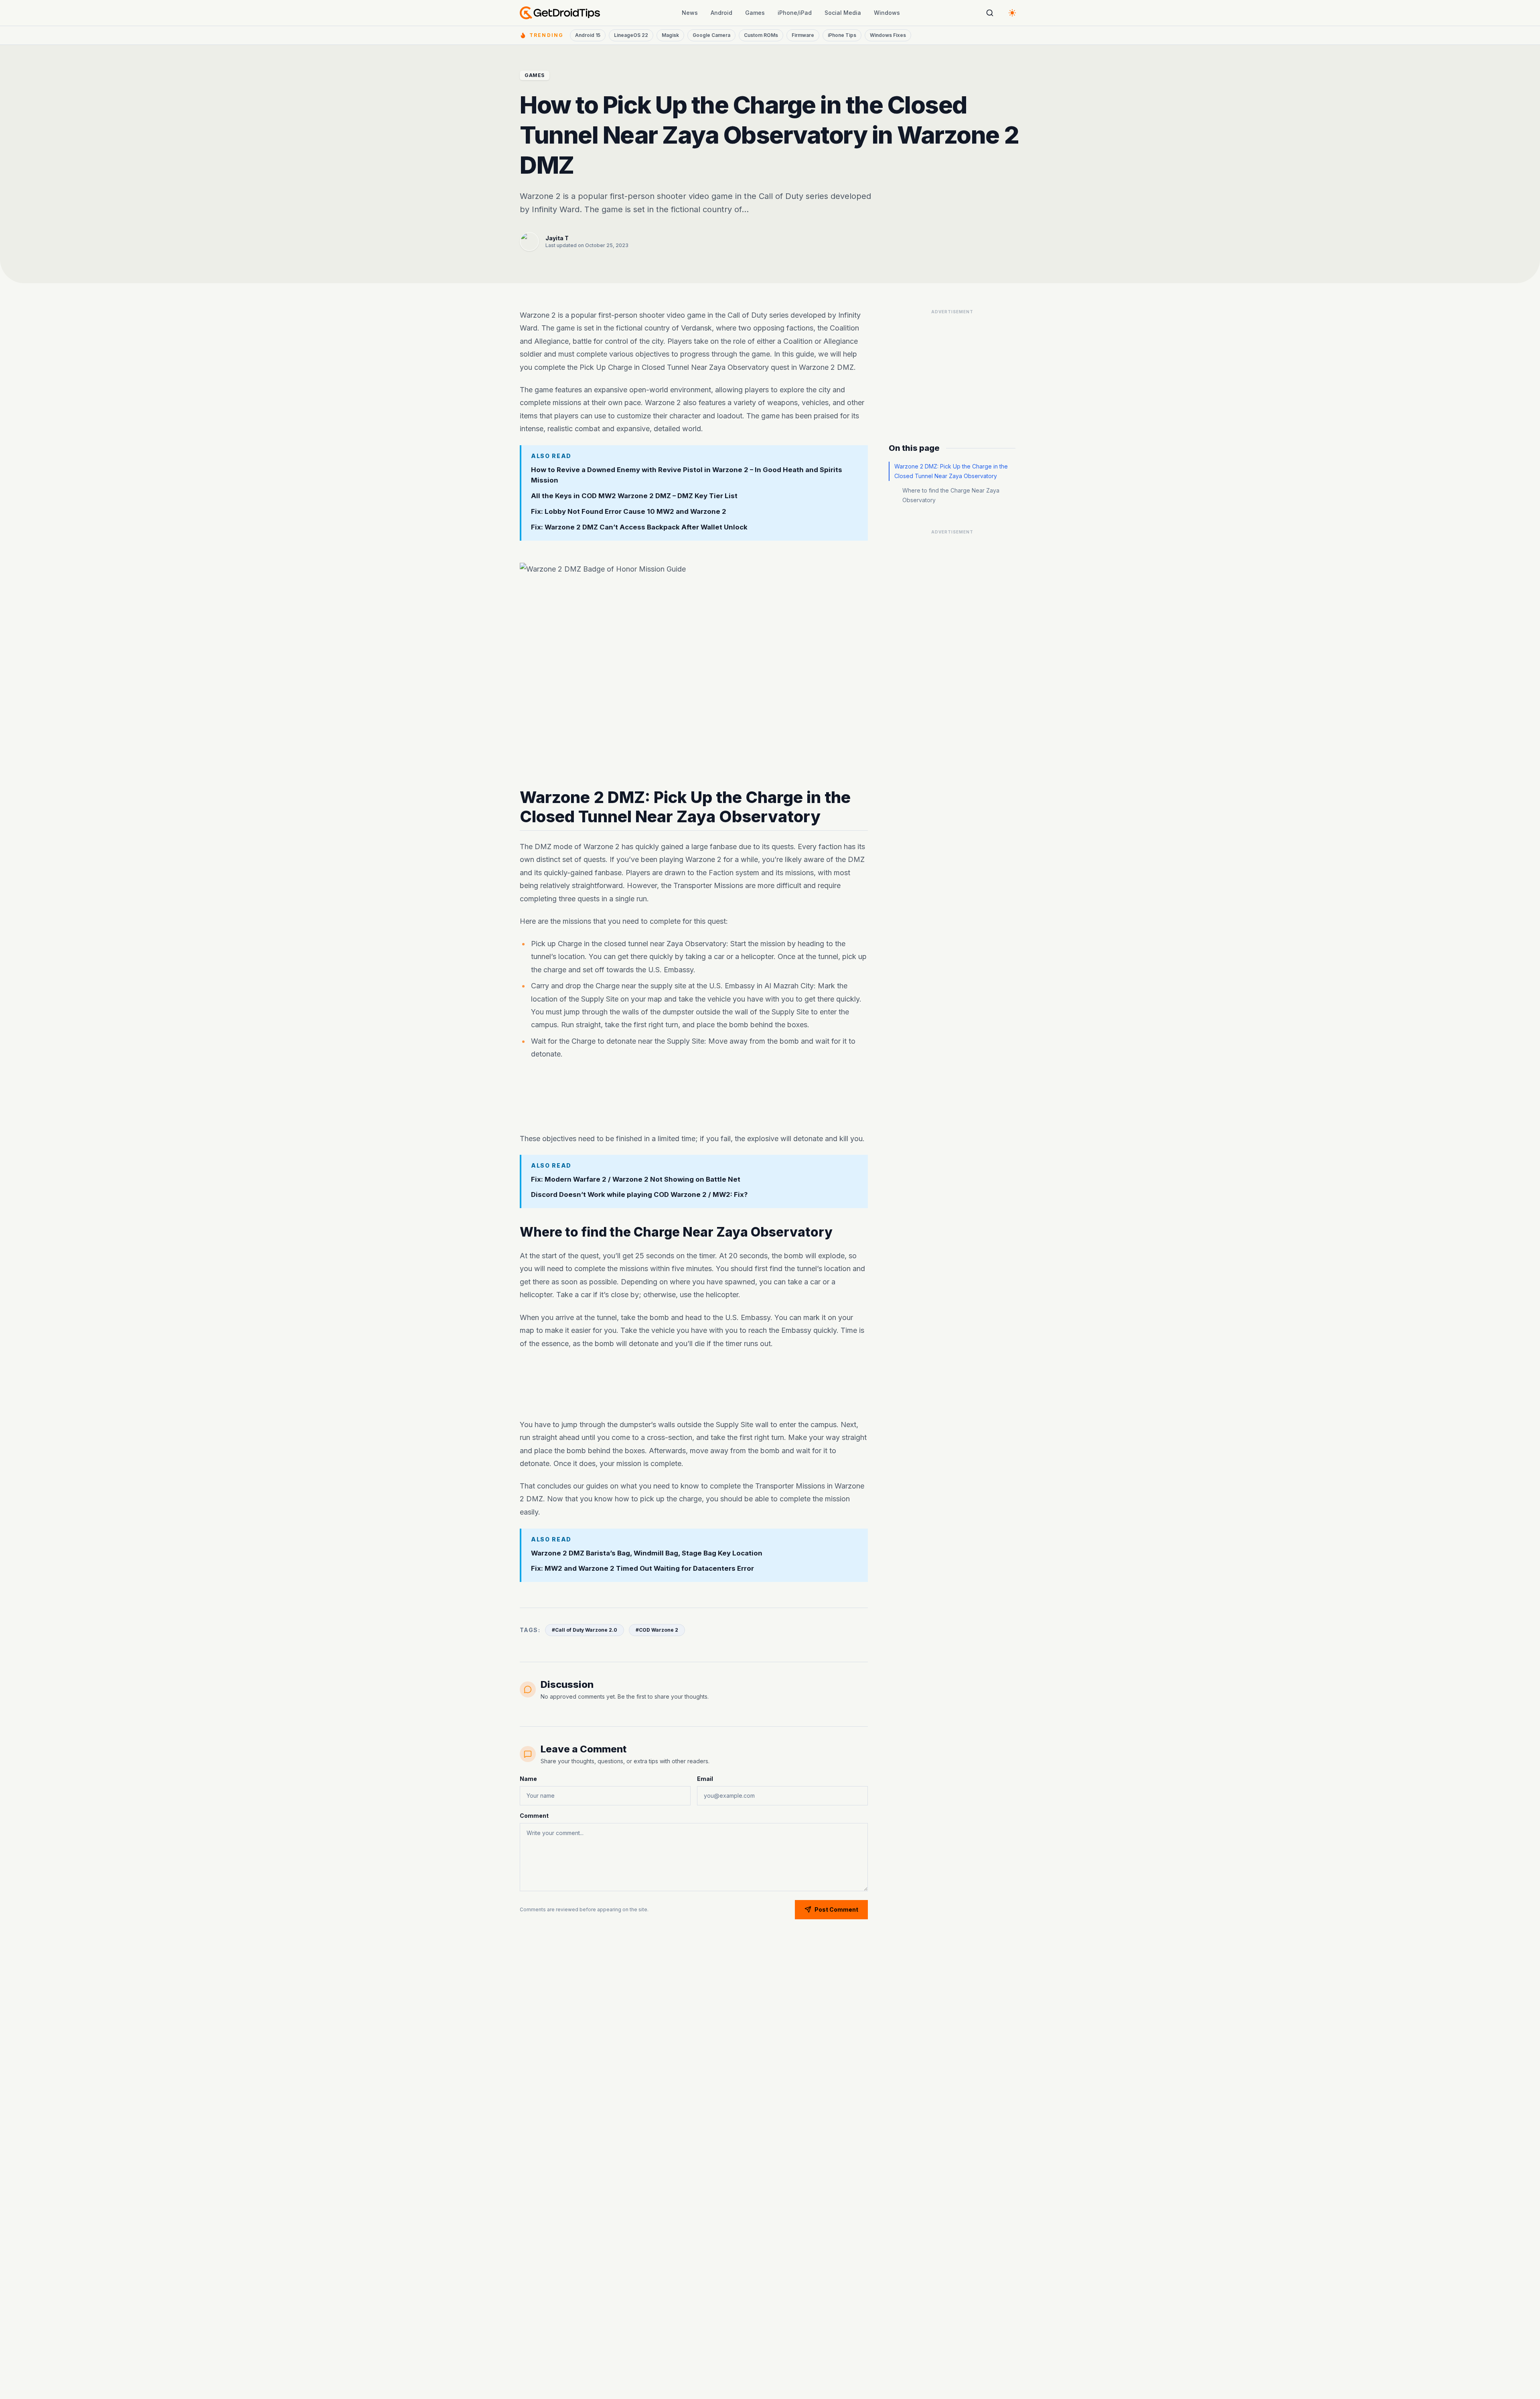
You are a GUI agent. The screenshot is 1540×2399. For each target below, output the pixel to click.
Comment (534, 1816)
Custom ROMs (761, 35)
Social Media (843, 13)
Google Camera (711, 35)
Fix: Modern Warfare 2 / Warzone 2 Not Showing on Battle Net (636, 1179)
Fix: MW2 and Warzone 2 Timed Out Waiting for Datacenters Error (642, 1568)
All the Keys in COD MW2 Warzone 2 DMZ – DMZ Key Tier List (634, 496)
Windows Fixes (888, 35)
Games (755, 13)
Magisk (670, 35)
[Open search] (990, 13)
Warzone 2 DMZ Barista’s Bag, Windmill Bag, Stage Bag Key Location (647, 1553)
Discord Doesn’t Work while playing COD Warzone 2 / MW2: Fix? (639, 1195)
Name (528, 1779)
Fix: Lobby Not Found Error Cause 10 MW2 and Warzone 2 (629, 511)
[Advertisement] (694, 1098)
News (690, 13)
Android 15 (588, 35)
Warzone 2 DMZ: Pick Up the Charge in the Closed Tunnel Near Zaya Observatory (951, 471)
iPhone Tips (842, 35)
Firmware (803, 35)
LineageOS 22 (631, 35)
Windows (887, 13)
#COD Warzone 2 (657, 1630)
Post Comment (836, 1909)
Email (705, 1779)
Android (721, 13)
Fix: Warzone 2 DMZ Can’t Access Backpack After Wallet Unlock (639, 527)
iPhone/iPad (795, 13)
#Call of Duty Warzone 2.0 (585, 1630)
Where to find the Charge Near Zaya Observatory (951, 495)
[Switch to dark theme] (1012, 13)
